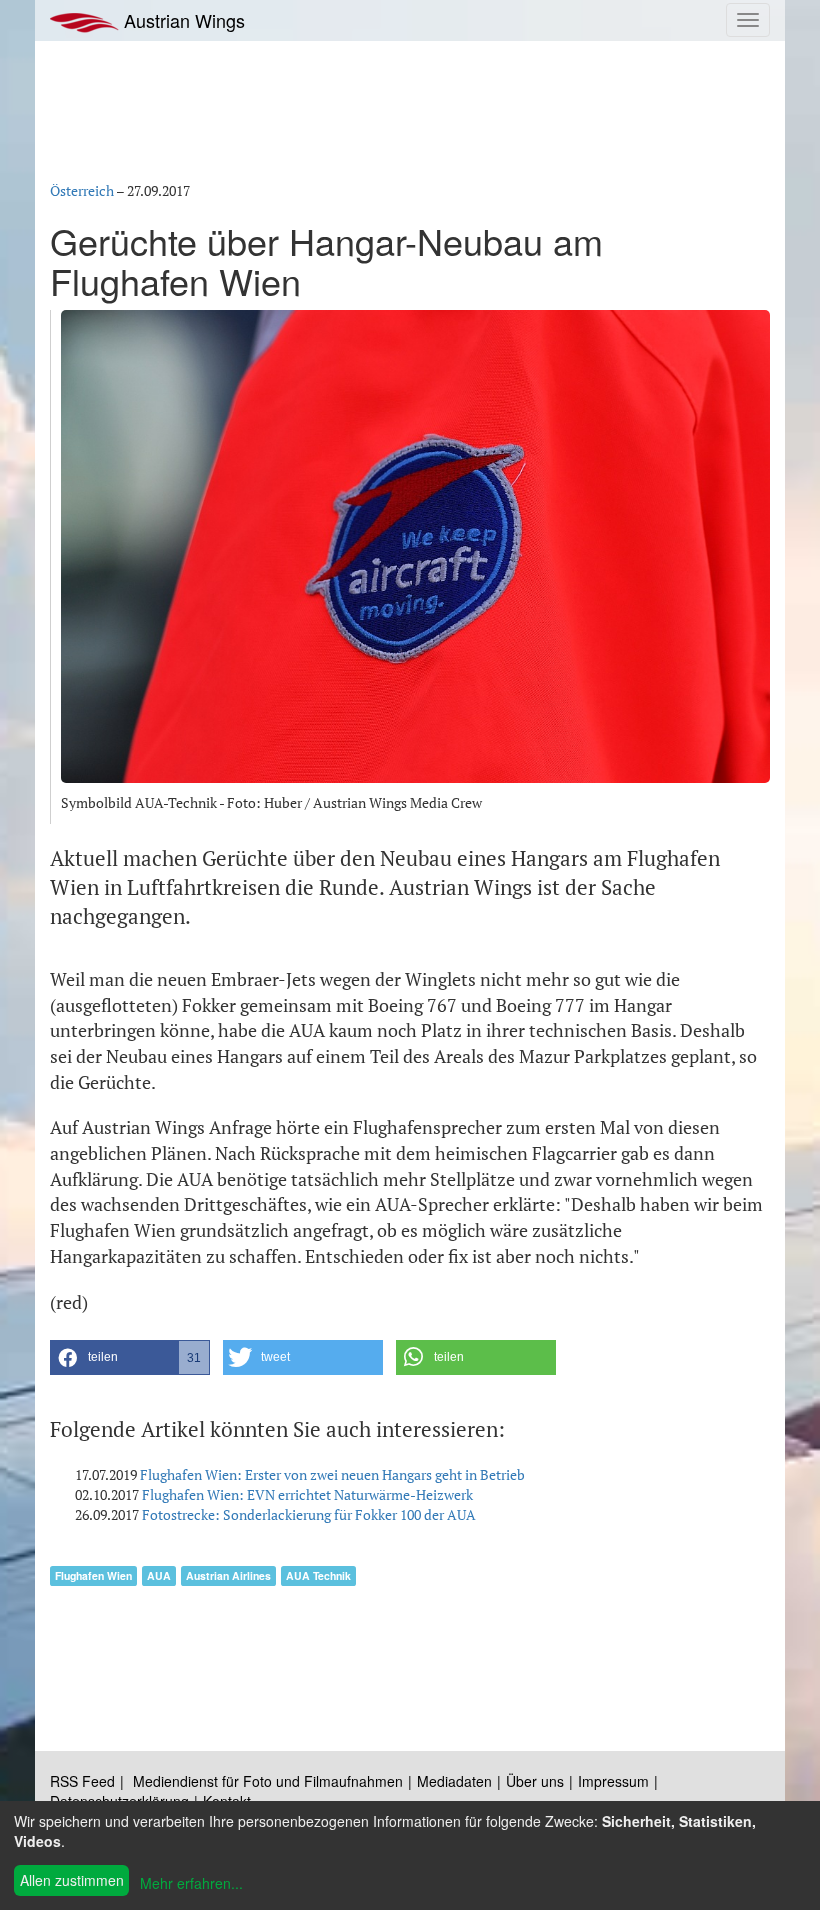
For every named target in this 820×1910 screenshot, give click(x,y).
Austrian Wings (182, 20)
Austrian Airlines (228, 1575)
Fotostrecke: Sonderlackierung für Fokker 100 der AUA (309, 1514)
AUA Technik (318, 1575)
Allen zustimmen (72, 1880)
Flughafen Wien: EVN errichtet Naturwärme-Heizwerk (307, 1494)
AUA (159, 1575)
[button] (130, 1357)
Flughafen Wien (93, 1575)
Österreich (82, 190)
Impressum (613, 1781)
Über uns (535, 1781)
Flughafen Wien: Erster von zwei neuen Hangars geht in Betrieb (332, 1474)
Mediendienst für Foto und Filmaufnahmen (268, 1781)
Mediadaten (454, 1781)
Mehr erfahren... (191, 1883)
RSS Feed (82, 1781)
